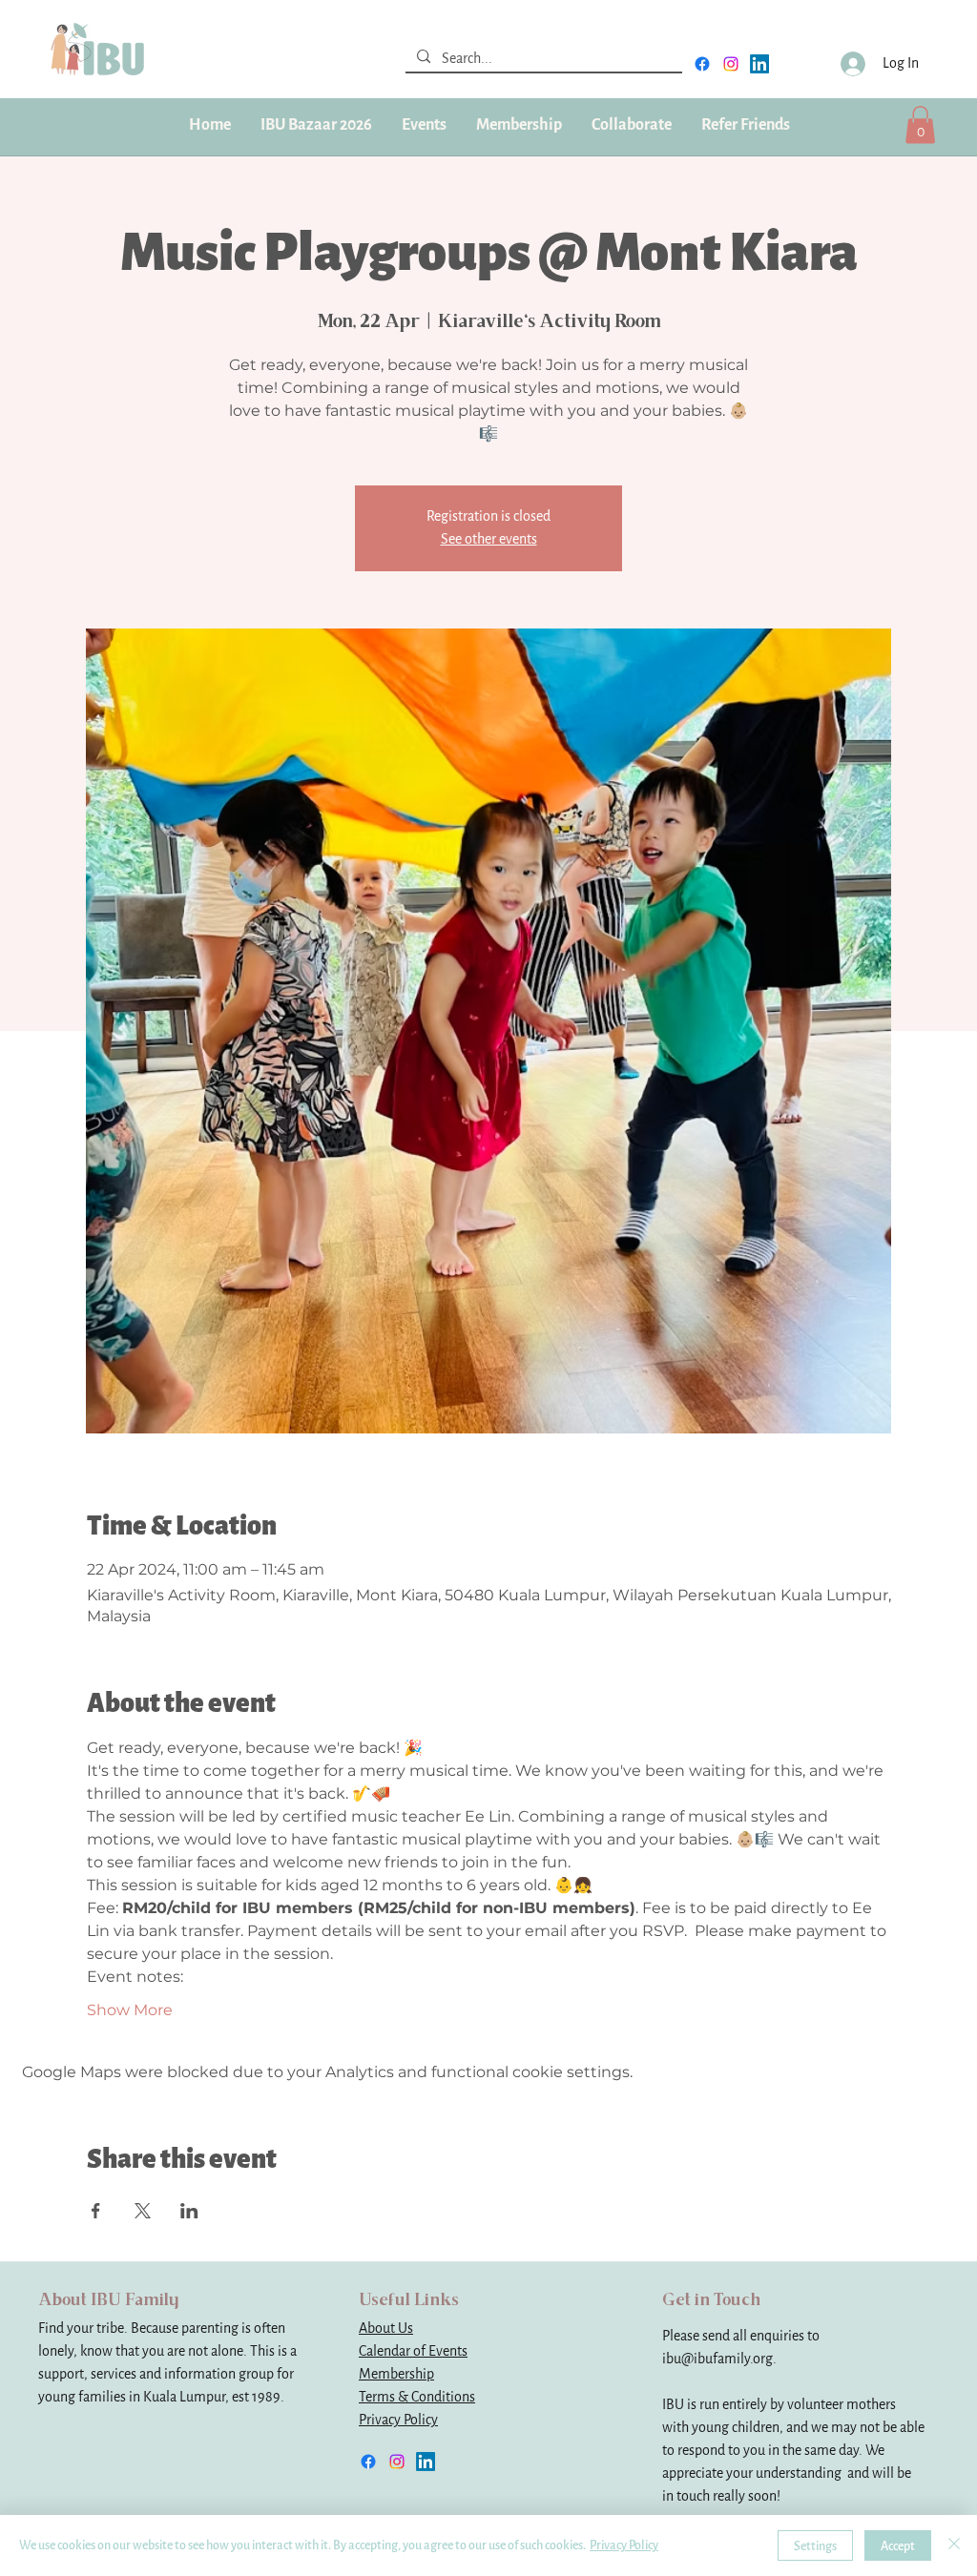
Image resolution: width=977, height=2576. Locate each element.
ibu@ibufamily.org (717, 2359)
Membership (396, 2374)
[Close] (954, 2545)
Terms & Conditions (417, 2397)
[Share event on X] (143, 2211)
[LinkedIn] (759, 64)
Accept (898, 2546)
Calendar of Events (413, 2351)
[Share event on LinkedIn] (189, 2211)
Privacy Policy (398, 2420)
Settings (815, 2546)
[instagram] (731, 64)
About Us (386, 2329)
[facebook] (702, 64)
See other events (489, 539)
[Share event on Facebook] (96, 2211)
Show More (130, 2010)
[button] (519, 125)
